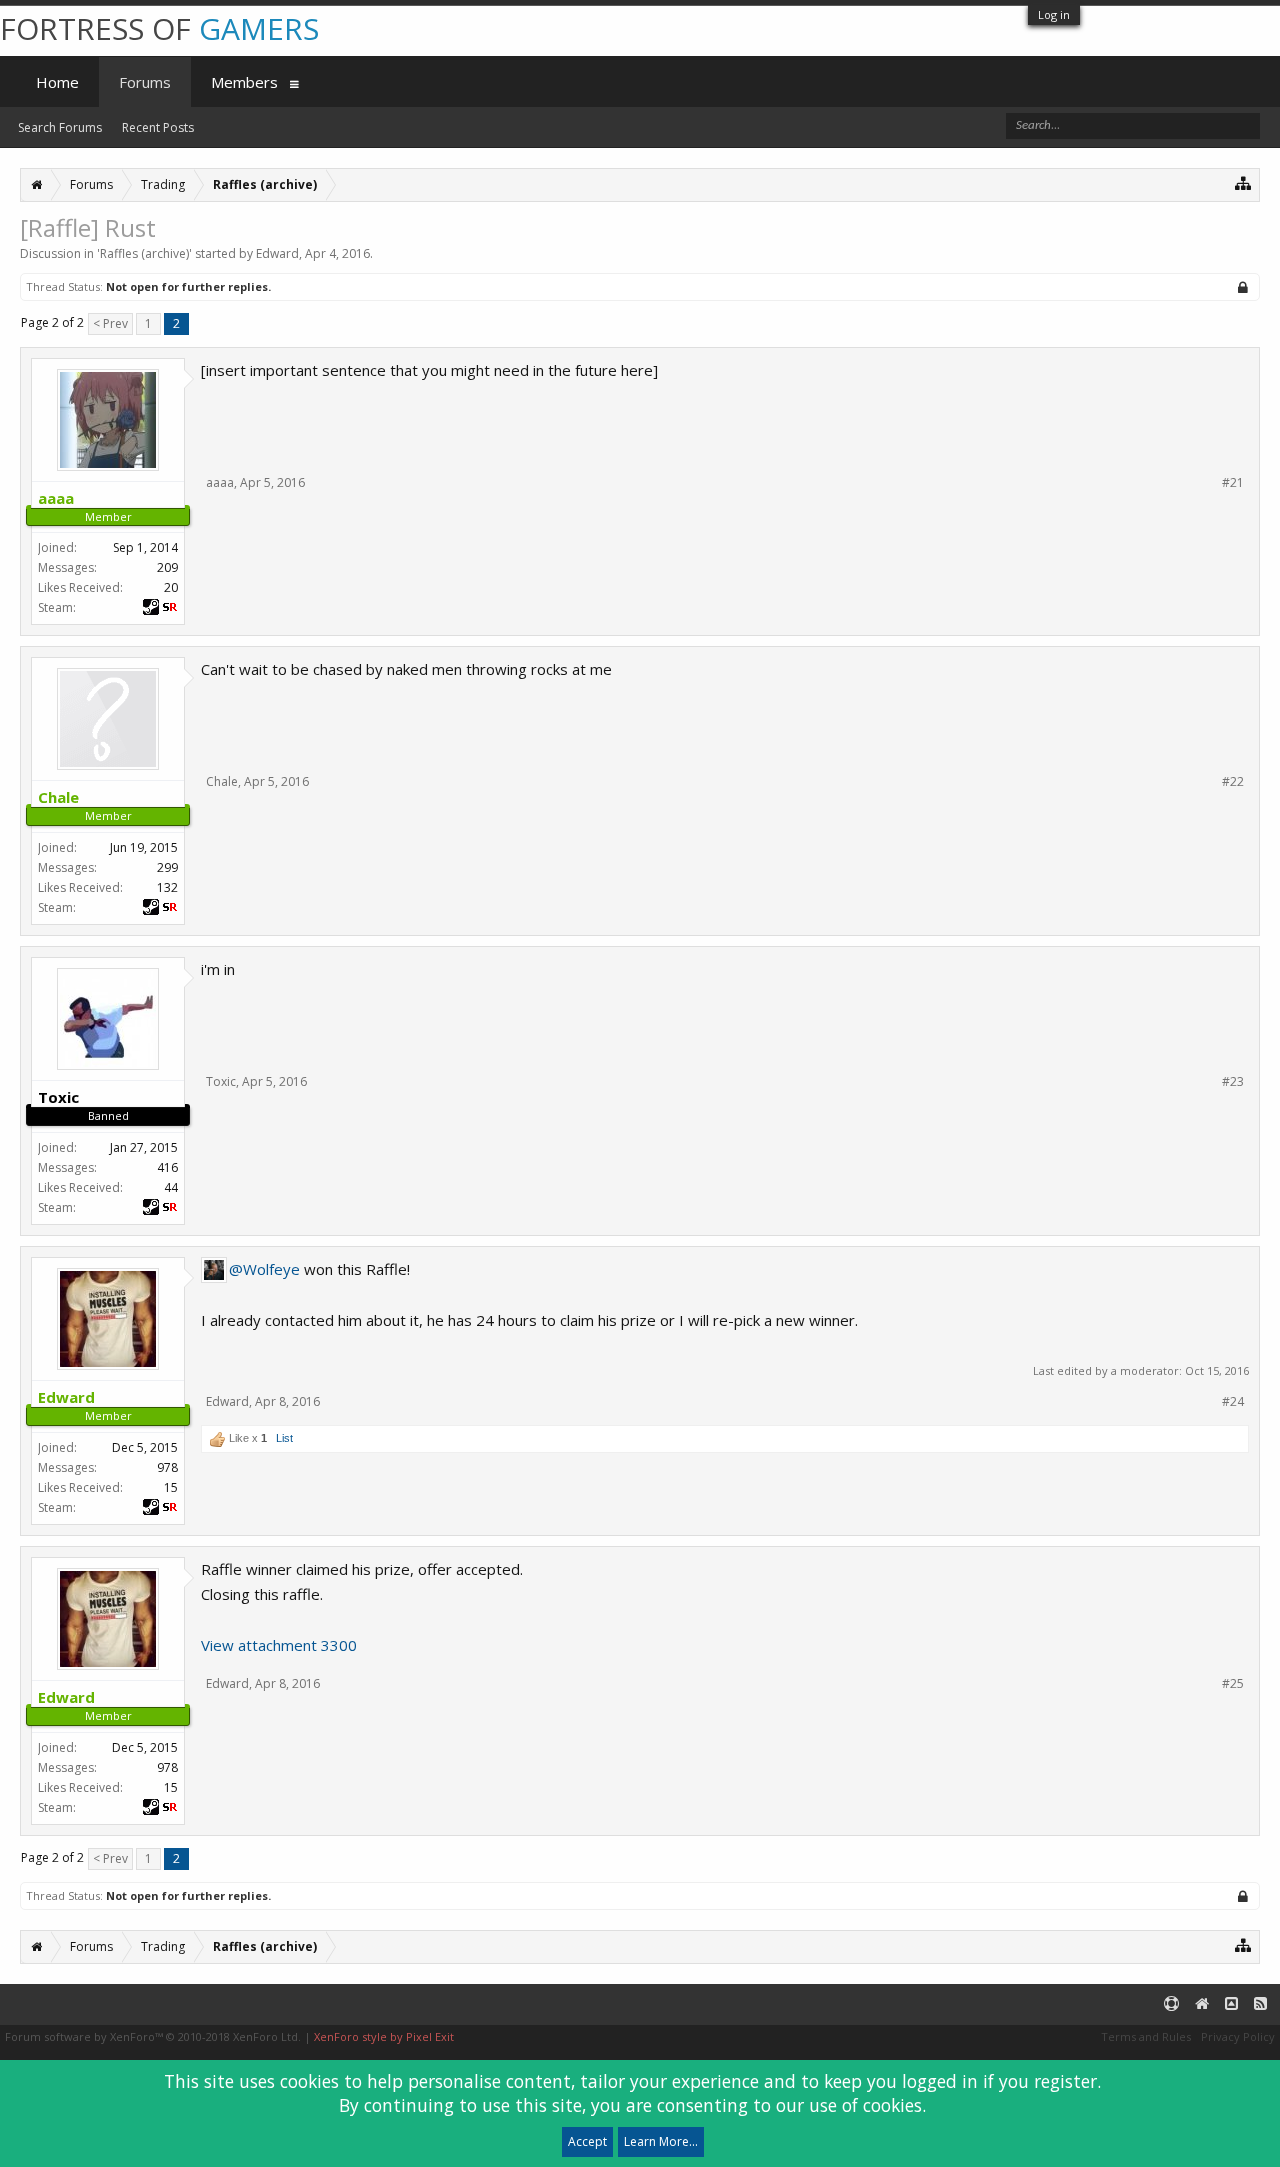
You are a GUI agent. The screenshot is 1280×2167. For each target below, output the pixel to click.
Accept (587, 2141)
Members (244, 82)
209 (167, 567)
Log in (1054, 14)
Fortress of (159, 28)
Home (57, 82)
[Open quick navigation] (1243, 182)
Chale (222, 781)
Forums (145, 82)
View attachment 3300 (279, 1645)
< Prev (110, 323)
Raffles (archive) (144, 253)
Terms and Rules (1146, 2036)
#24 (1233, 1402)
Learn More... (661, 2141)
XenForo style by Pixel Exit (384, 2036)
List (284, 1438)
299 (167, 867)
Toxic (221, 1081)
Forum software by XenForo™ (153, 2036)
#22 (1233, 782)
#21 (1233, 483)
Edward (277, 253)
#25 (1233, 1684)
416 (167, 1167)
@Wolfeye (264, 1269)
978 (167, 1467)
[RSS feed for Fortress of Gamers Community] (1260, 2004)
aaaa (220, 482)
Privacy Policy (1238, 2036)
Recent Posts (158, 127)
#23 (1233, 1082)
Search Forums (60, 127)
